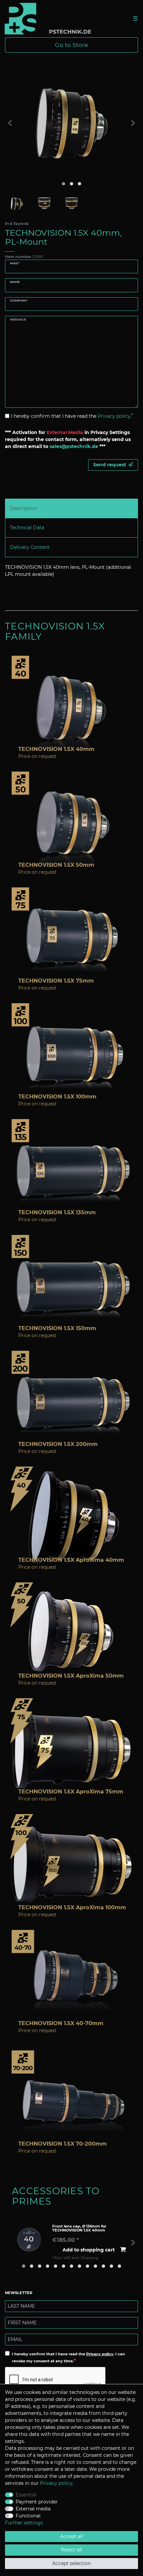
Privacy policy (100, 2354)
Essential (26, 2495)
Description (24, 508)
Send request (110, 465)
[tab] (71, 508)
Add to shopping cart (89, 2250)
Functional (28, 2516)
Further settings (24, 2523)
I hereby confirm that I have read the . (72, 416)
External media (33, 2509)
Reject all (71, 2550)
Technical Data (27, 528)
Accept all (72, 2536)
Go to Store (71, 45)
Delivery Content (30, 547)
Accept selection (71, 2563)
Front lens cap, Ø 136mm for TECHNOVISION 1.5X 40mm (79, 2228)
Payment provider (37, 2502)
